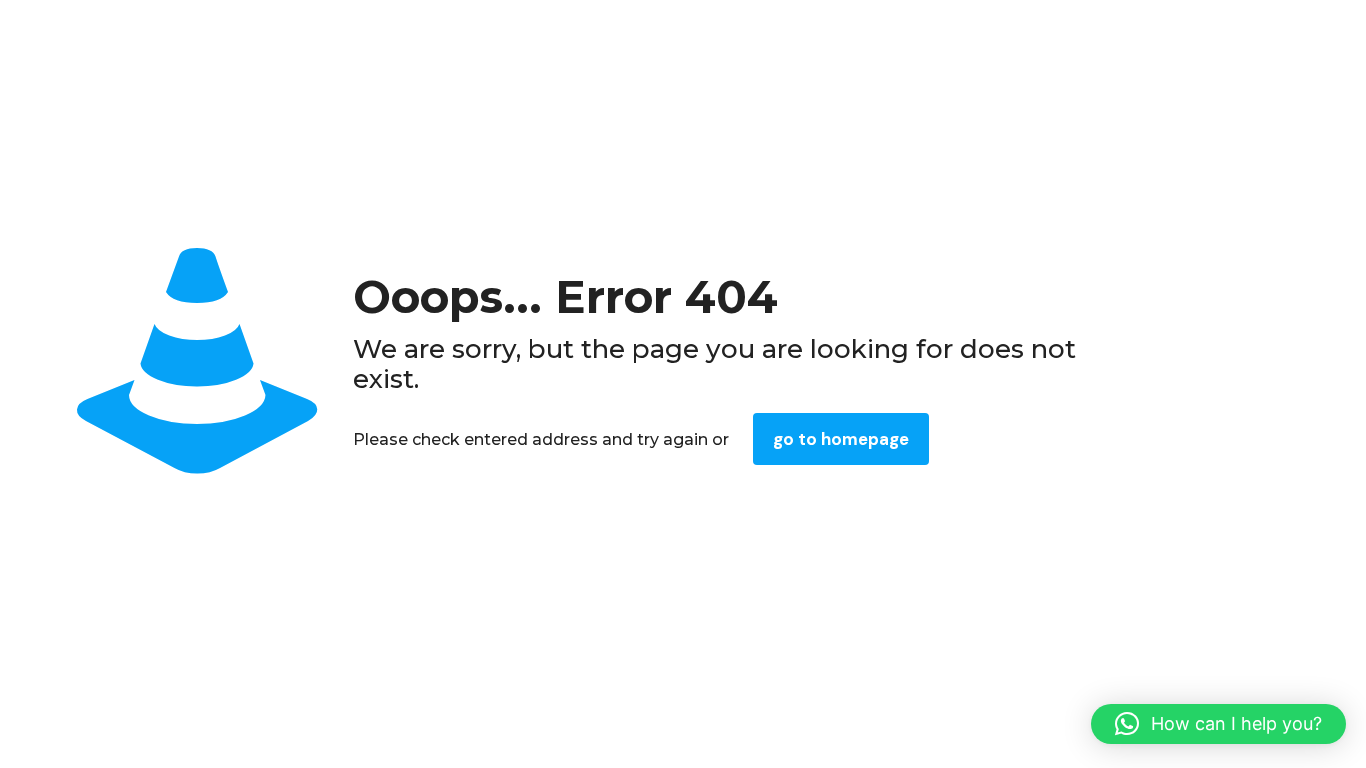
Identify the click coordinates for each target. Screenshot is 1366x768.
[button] (1218, 724)
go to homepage (841, 439)
